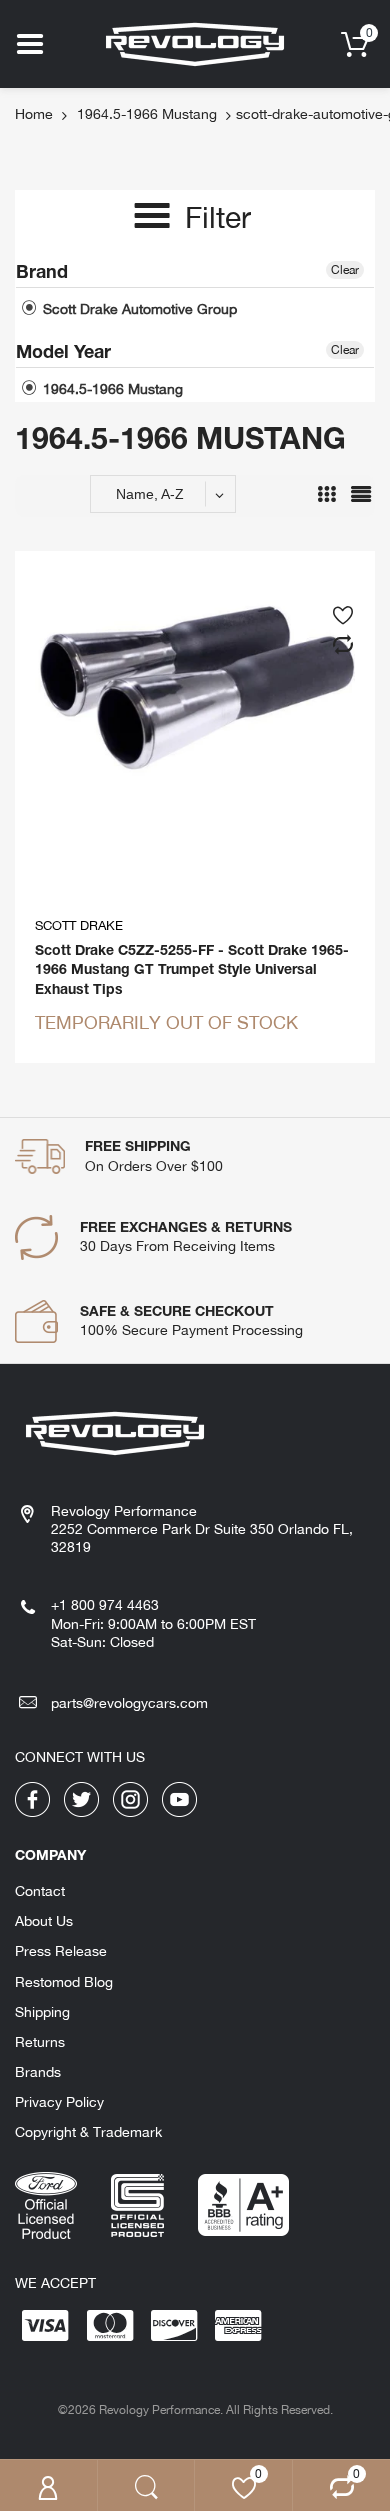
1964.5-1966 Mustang (147, 114)
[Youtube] (179, 1798)
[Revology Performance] (195, 43)
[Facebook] (32, 1798)
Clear (345, 270)
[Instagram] (130, 1798)
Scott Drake (79, 925)
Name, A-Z (150, 494)
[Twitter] (81, 1798)
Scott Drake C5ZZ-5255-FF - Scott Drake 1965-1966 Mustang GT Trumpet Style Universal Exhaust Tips (192, 969)
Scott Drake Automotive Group (138, 309)
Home (34, 114)
